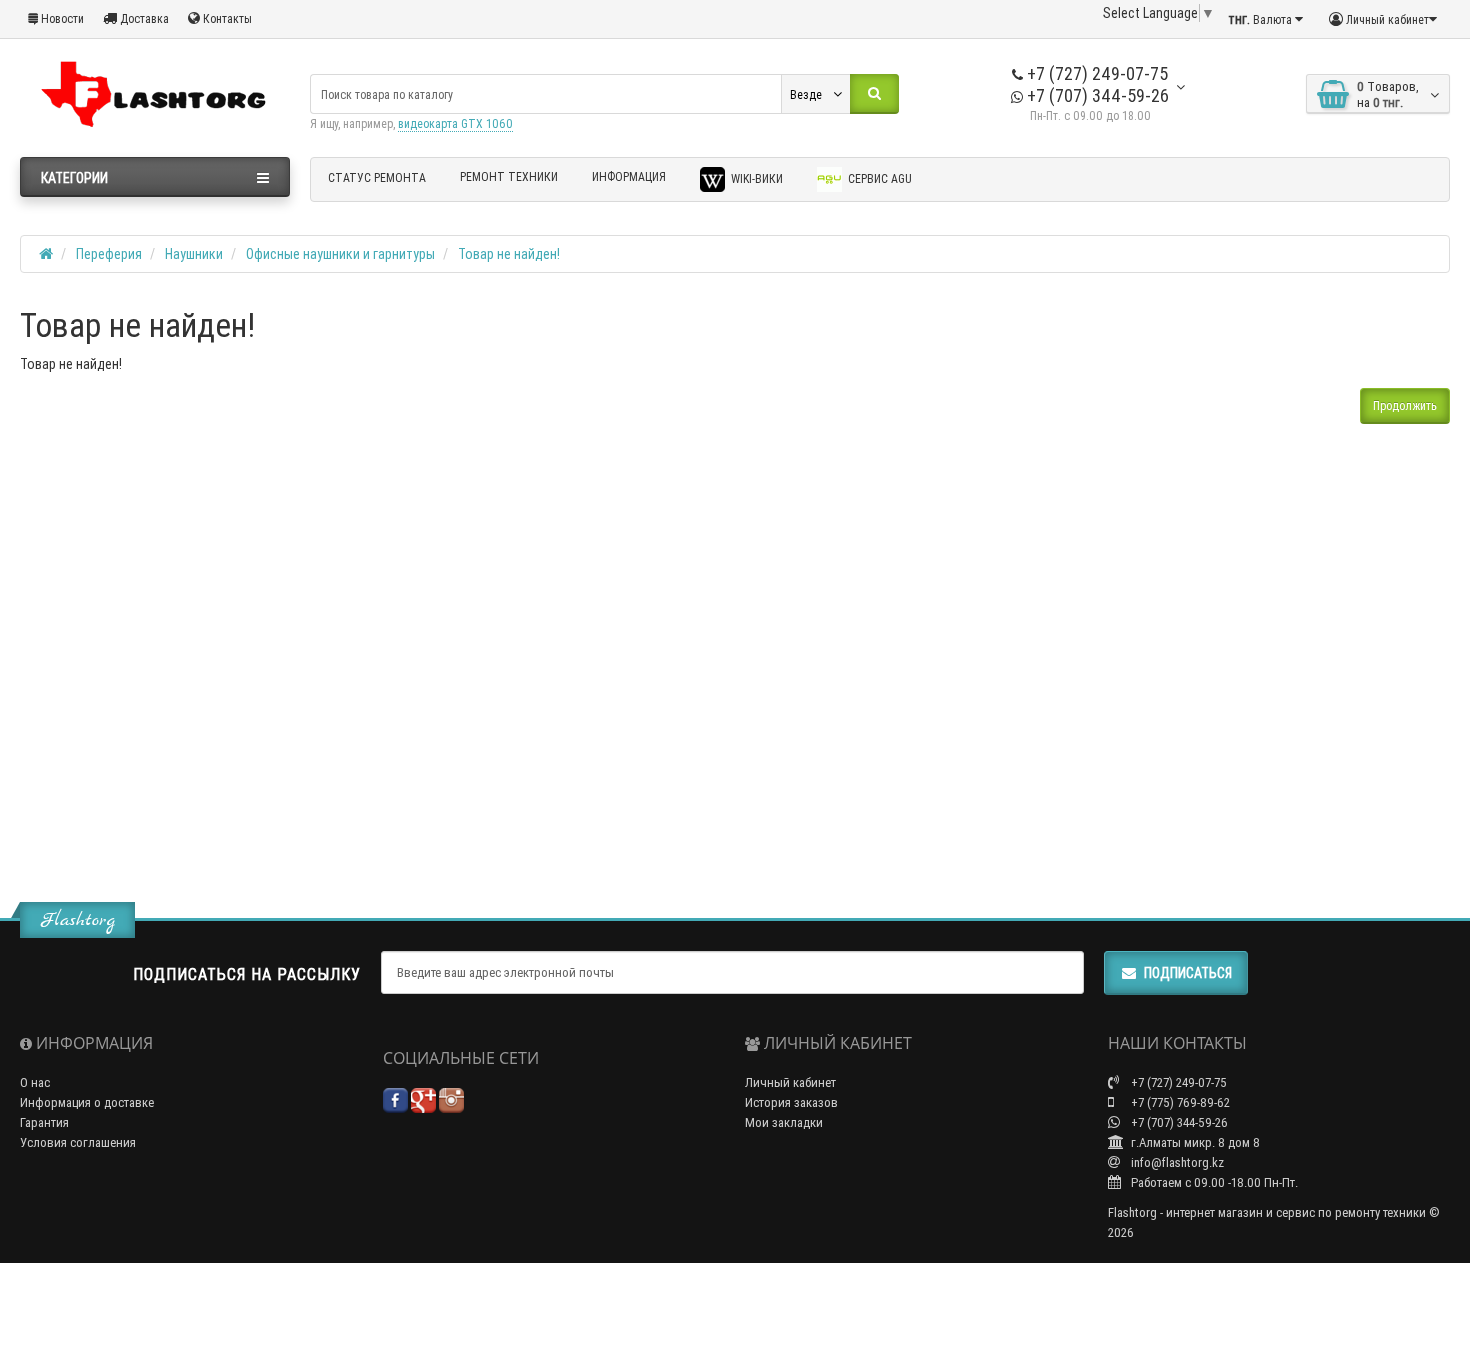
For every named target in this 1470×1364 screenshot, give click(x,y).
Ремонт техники (509, 176)
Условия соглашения (78, 1142)
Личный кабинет (790, 1082)
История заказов (791, 1102)
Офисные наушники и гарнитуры (340, 254)
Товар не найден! (509, 254)
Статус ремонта (377, 177)
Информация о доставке (87, 1102)
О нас (35, 1082)
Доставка (143, 18)
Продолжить (1405, 405)
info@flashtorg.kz (1176, 1162)
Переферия (109, 254)
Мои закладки (784, 1122)
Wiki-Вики (755, 178)
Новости (61, 18)
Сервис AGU (878, 178)
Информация (629, 176)
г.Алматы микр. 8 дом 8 (1194, 1142)
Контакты (226, 18)
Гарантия (44, 1122)
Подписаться (1188, 973)
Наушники (194, 254)
